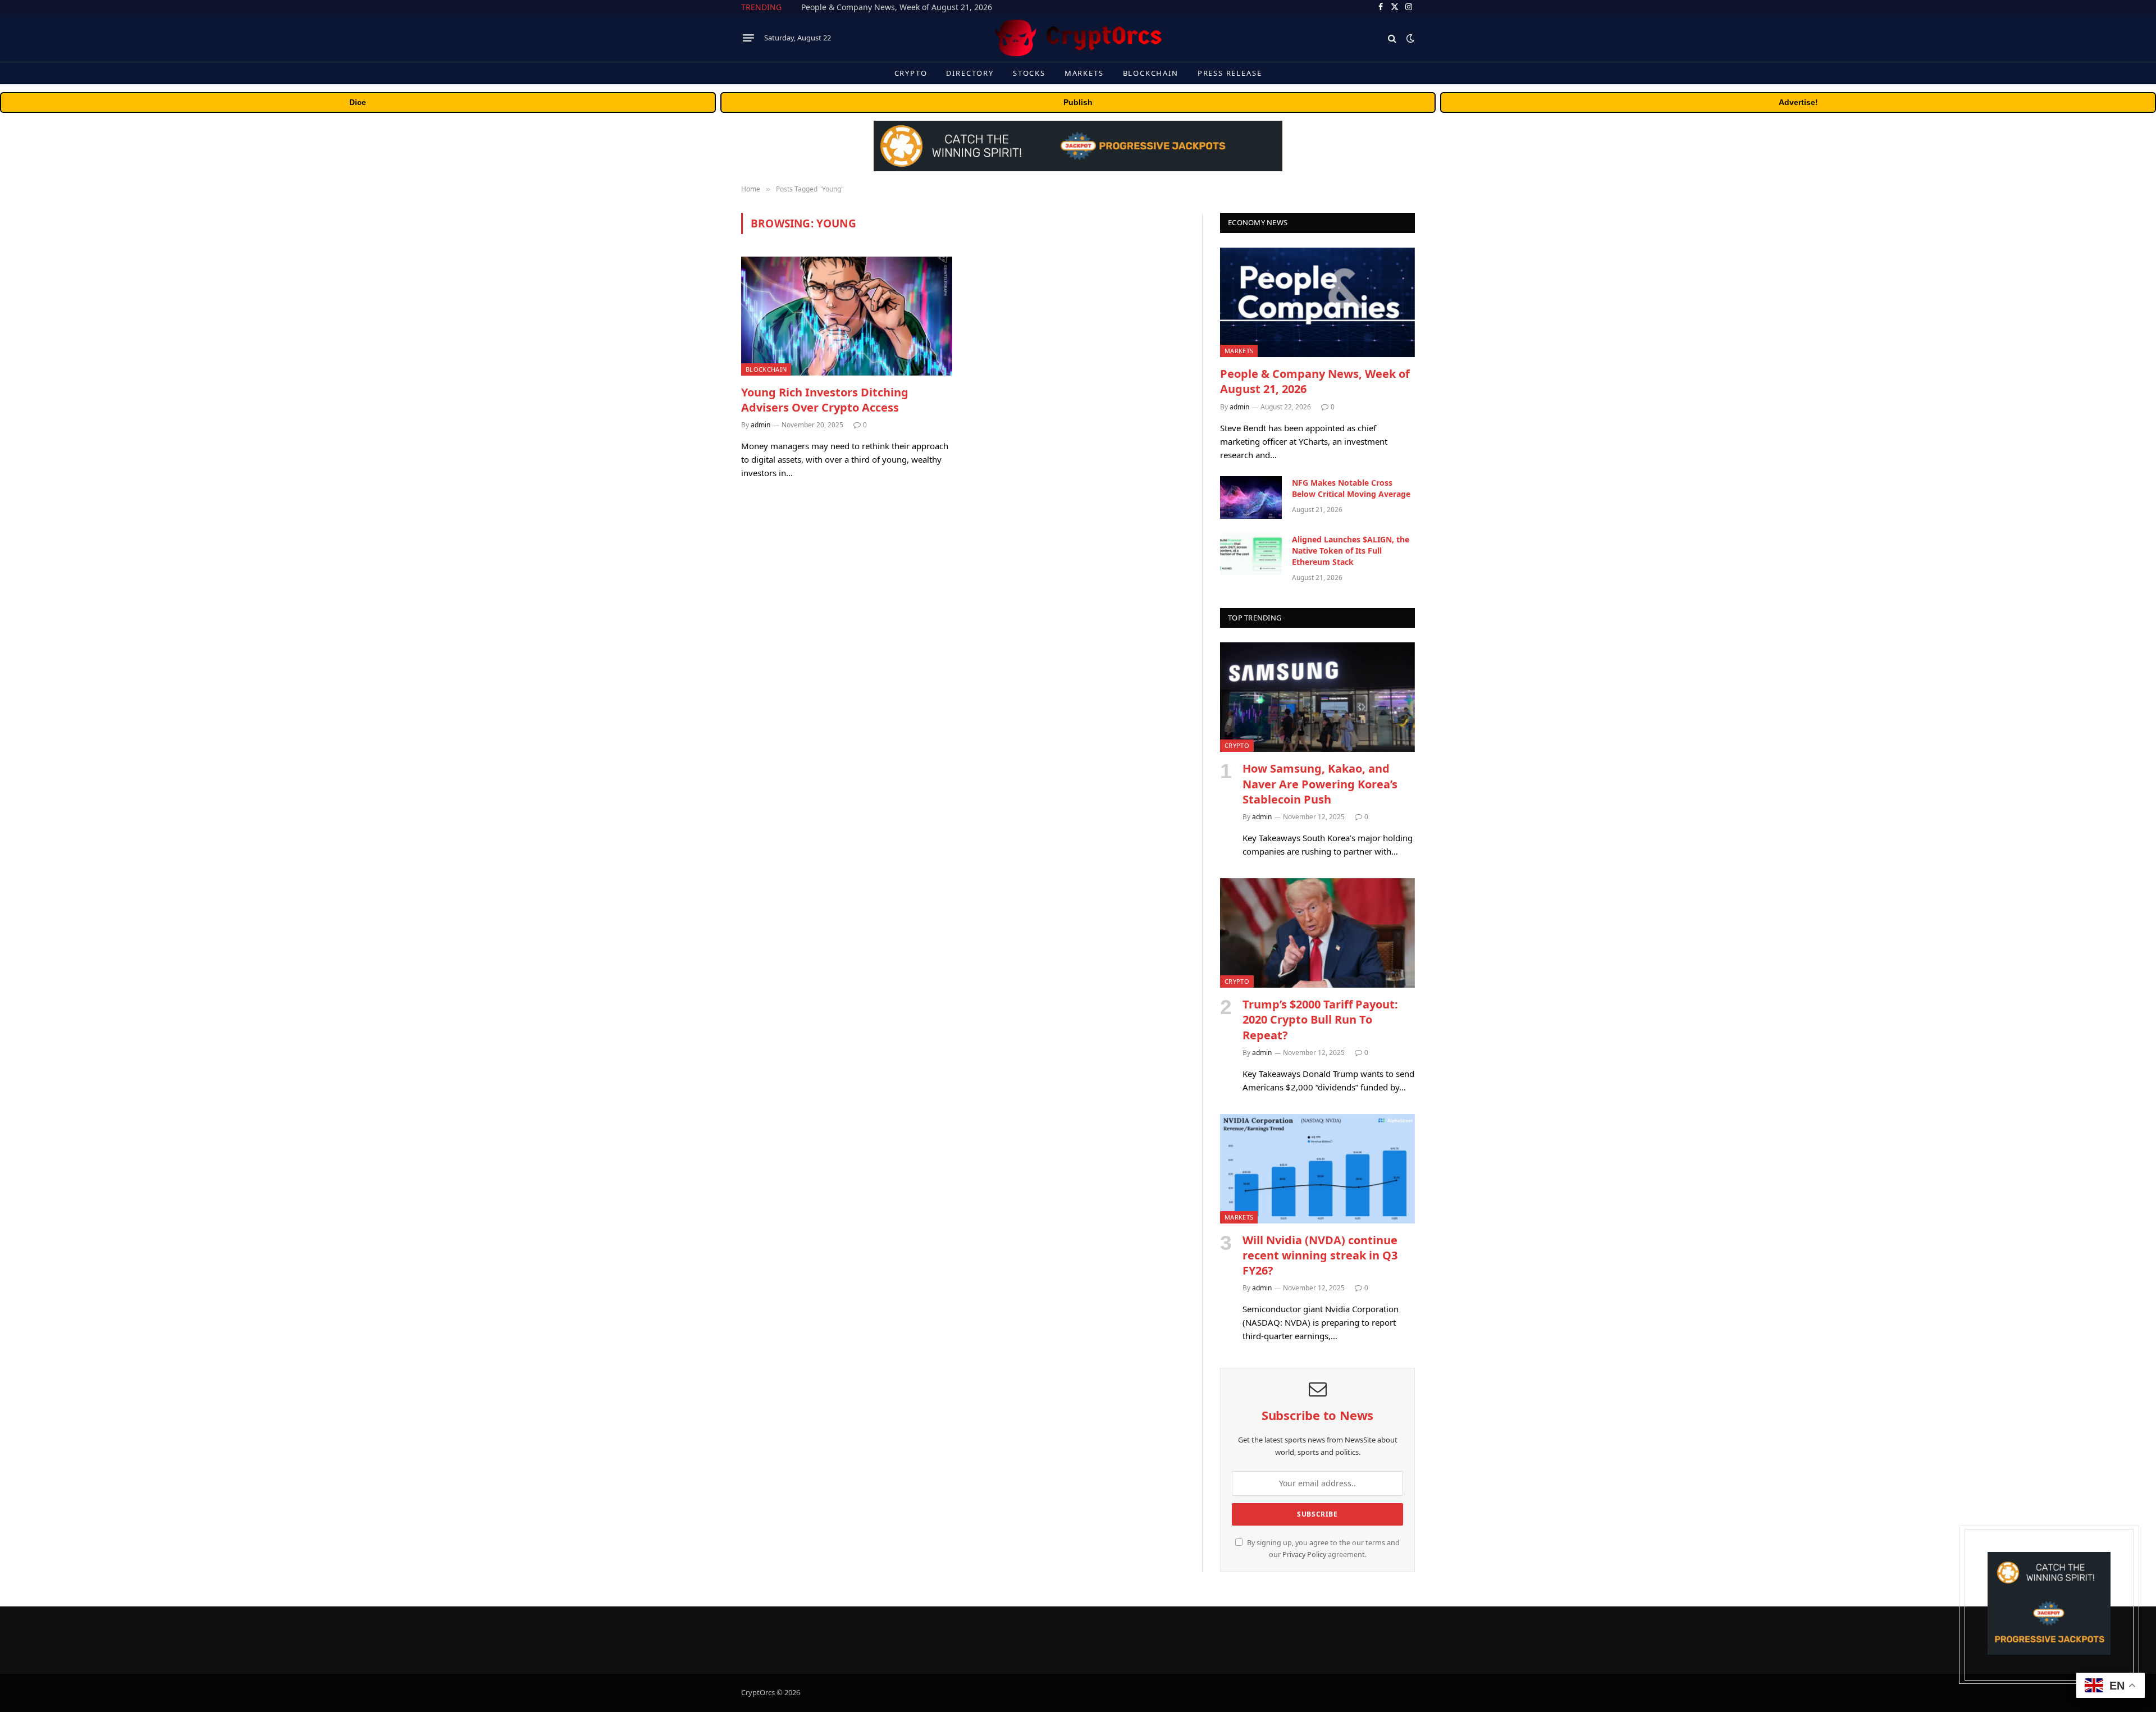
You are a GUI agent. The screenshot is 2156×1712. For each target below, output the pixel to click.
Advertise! (1798, 102)
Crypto (911, 73)
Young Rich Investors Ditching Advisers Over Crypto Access (825, 400)
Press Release (1230, 73)
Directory (970, 73)
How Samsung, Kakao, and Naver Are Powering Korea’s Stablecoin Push (1320, 784)
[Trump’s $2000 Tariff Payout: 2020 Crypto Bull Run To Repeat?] (1317, 933)
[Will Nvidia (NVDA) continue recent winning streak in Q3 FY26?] (1317, 1169)
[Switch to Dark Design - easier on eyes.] (1409, 38)
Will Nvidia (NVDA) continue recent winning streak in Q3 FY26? (1320, 1255)
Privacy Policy (1304, 1555)
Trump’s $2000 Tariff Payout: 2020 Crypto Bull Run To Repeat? (1320, 1019)
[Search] (1392, 38)
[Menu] (748, 38)
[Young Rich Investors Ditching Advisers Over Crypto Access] (847, 316)
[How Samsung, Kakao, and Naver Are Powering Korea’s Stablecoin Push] (1317, 697)
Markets (1084, 73)
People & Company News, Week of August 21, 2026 (1315, 381)
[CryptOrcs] (1078, 38)
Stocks (1029, 73)
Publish (1078, 102)
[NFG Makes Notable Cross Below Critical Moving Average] (1251, 497)
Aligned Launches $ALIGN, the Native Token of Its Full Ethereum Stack (1351, 551)
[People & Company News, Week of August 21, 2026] (1317, 302)
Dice (358, 102)
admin (760, 425)
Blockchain (1151, 73)
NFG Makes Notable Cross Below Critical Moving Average (908, 7)
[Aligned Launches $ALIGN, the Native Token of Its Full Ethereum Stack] (1251, 554)
